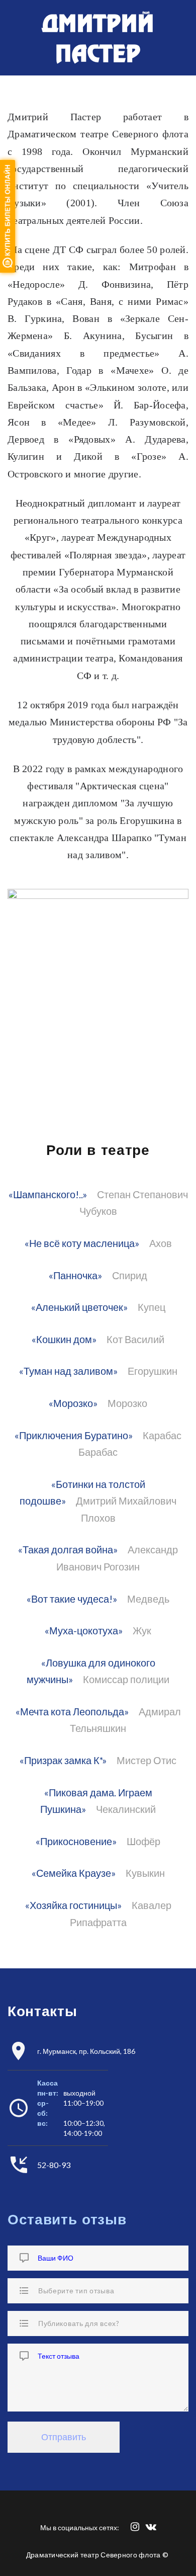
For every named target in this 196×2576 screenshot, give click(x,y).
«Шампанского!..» (48, 1194)
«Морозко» (73, 1403)
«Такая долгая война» (68, 1550)
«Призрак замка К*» (63, 1760)
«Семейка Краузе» (74, 1873)
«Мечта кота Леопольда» (72, 1712)
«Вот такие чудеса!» (72, 1599)
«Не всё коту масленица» (82, 1243)
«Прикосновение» (76, 1841)
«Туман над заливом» (68, 1371)
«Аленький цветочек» (79, 1307)
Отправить (64, 2437)
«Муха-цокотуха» (84, 1631)
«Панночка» (75, 1275)
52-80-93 (54, 2165)
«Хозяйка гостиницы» (73, 1905)
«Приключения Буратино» (74, 1435)
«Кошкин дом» (64, 1339)
